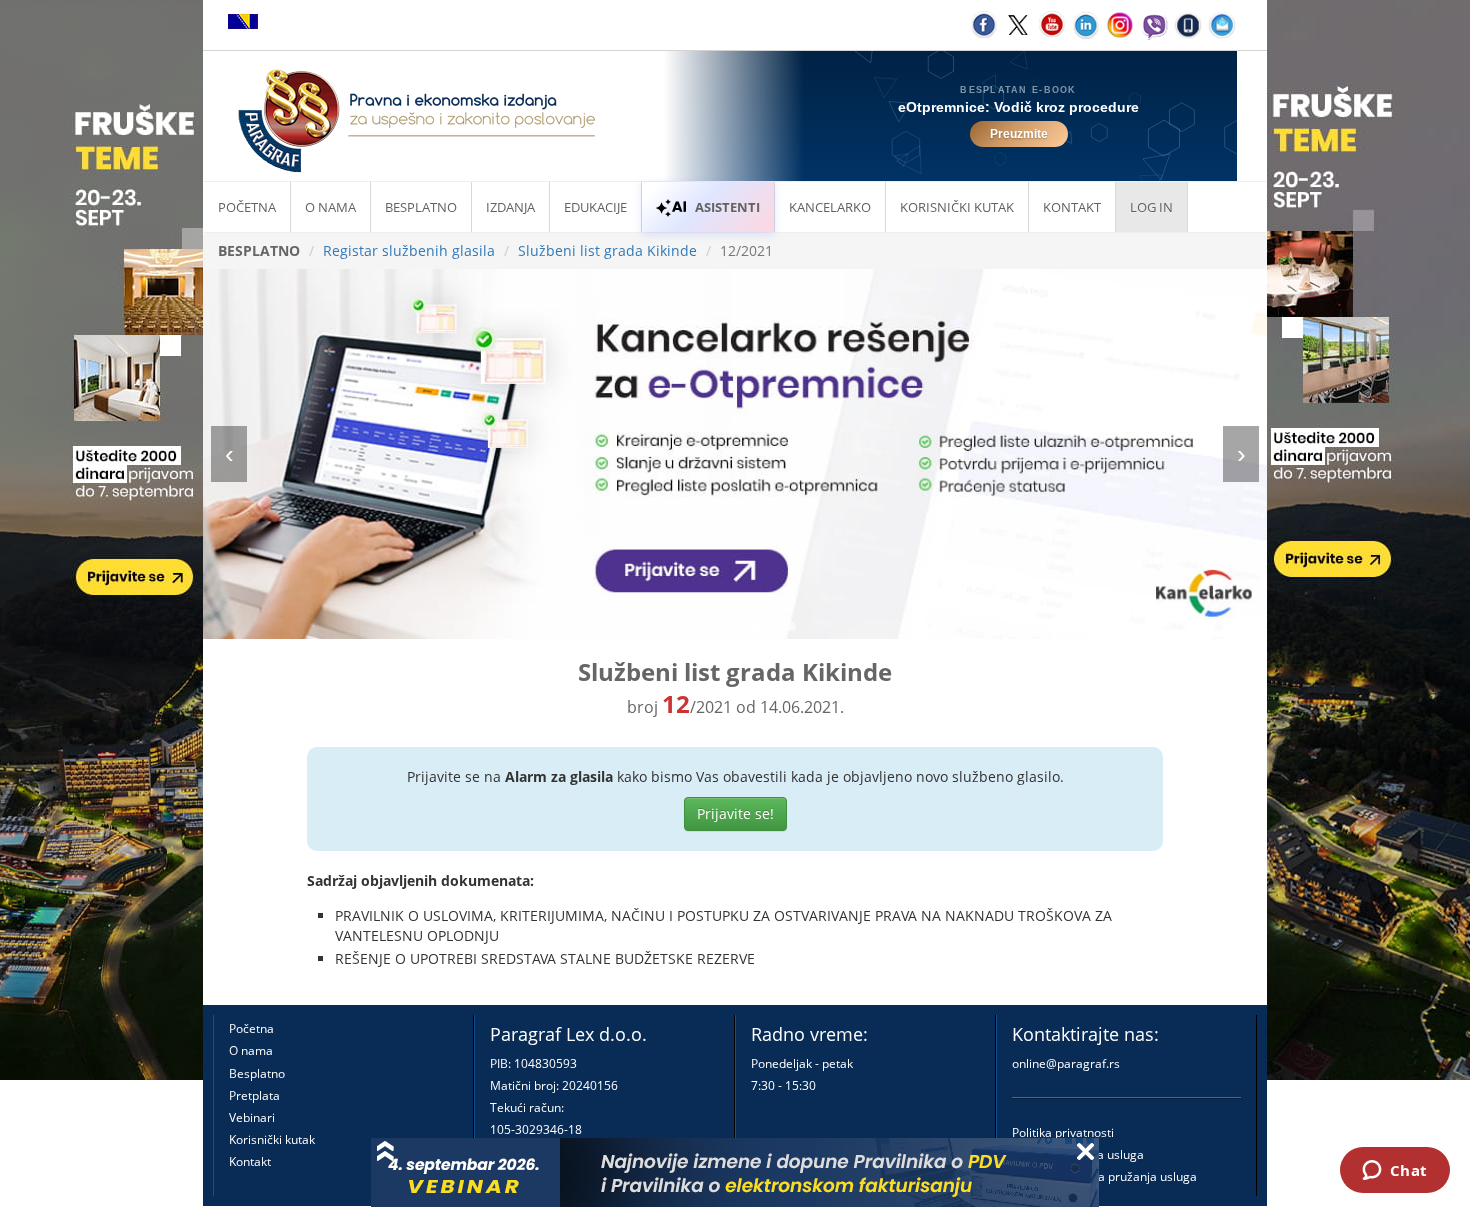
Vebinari (252, 1117)
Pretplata (254, 1095)
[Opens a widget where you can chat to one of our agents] (1394, 1172)
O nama (330, 207)
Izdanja (510, 207)
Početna (247, 207)
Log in (1151, 207)
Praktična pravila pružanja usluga (1104, 1176)
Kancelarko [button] (830, 207)
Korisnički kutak (272, 1139)
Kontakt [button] (1072, 207)
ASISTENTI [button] (727, 207)
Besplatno (421, 207)
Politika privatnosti (1063, 1132)
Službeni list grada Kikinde (607, 250)
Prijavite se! (735, 813)
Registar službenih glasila (409, 250)
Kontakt (250, 1161)
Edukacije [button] (595, 207)
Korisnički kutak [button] (957, 207)
